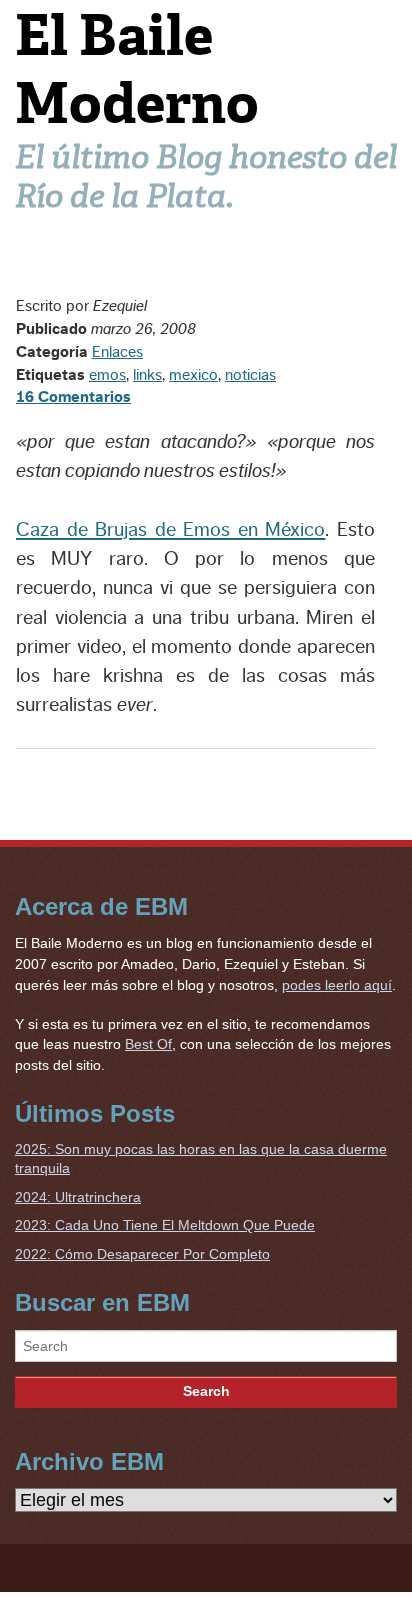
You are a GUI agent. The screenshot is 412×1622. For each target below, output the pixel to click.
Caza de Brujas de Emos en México (170, 530)
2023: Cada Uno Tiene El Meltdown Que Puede (165, 1225)
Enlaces (117, 352)
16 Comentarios (73, 397)
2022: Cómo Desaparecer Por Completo (142, 1254)
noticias (250, 375)
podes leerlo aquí (337, 985)
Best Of (148, 1044)
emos (107, 375)
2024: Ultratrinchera (78, 1197)
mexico (193, 375)
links (147, 375)
